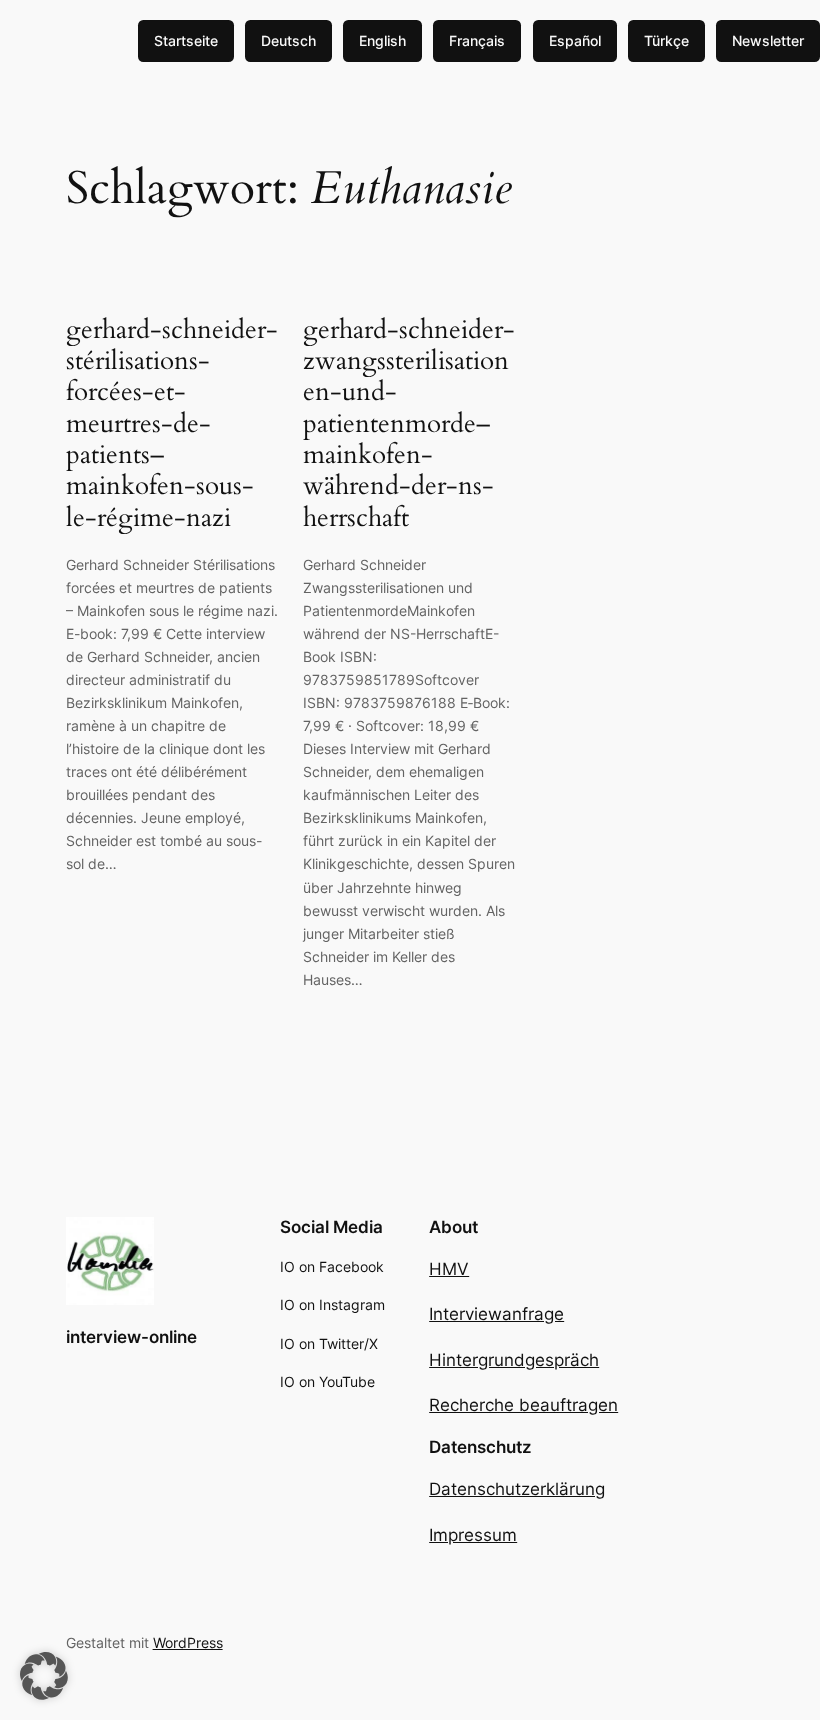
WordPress (188, 1642)
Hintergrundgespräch (514, 1360)
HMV (449, 1269)
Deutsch (288, 40)
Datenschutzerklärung (517, 1489)
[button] (44, 1676)
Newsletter (768, 40)
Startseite (186, 40)
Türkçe (666, 40)
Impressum (473, 1535)
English (382, 40)
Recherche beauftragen (523, 1405)
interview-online (131, 1337)
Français (477, 40)
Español (575, 40)
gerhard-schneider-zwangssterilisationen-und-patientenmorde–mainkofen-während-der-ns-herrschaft (409, 423)
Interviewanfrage (496, 1314)
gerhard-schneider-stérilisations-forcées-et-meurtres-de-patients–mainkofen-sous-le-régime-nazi (172, 423)
